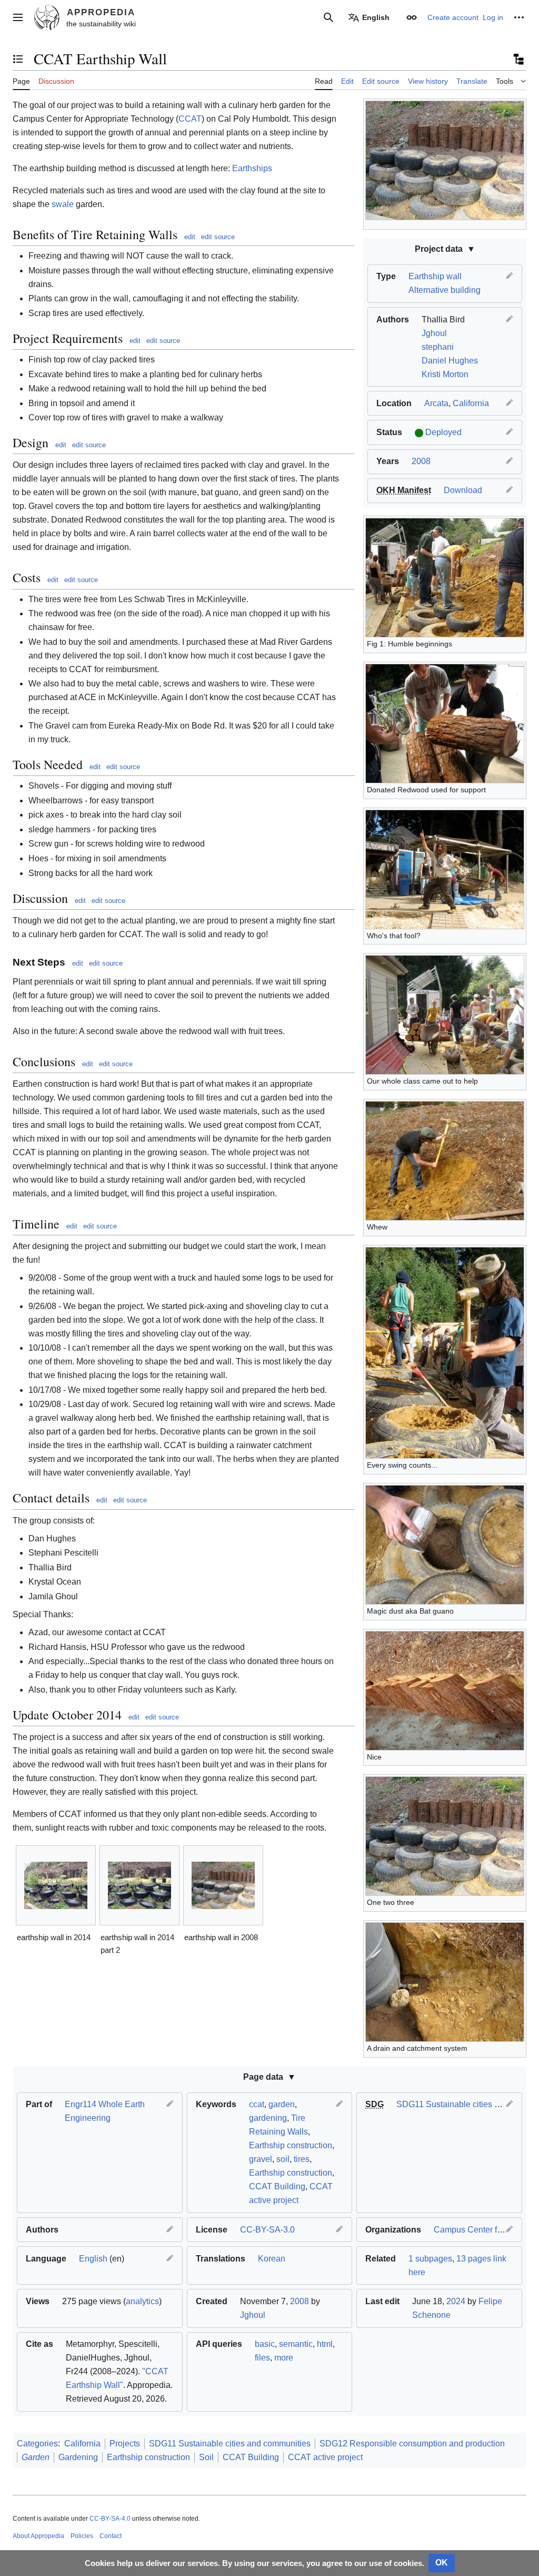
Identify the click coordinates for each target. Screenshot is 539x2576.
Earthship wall (435, 276)
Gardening (78, 2457)
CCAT (190, 119)
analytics (142, 2301)
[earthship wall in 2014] (56, 1885)
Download (463, 490)
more (284, 2358)
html (325, 2344)
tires (302, 2159)
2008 (421, 461)
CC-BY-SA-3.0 (267, 2230)
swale (63, 204)
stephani (438, 347)
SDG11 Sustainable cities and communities (230, 2444)
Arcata (436, 403)
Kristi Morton (445, 374)
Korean (272, 2259)
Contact (111, 2536)
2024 (456, 2301)
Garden (36, 2457)
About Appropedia (38, 2536)
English (93, 2259)
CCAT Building (277, 2186)
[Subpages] (518, 59)
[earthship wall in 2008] (223, 1885)
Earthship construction (291, 2145)
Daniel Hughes (450, 361)
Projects (125, 2444)
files (262, 2358)
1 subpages (430, 2259)
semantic (296, 2344)
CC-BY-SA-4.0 (110, 2519)
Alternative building (445, 290)
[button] (18, 17)
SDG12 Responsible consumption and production (412, 2444)
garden (282, 2104)
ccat (257, 2104)
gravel (261, 2159)
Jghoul (434, 333)
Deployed (443, 432)
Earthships (252, 168)
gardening (268, 2118)
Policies (82, 2536)
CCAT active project (325, 2457)
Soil (206, 2457)
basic (265, 2344)
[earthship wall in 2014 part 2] (139, 1885)
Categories (37, 2444)
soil (283, 2159)
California (471, 403)
